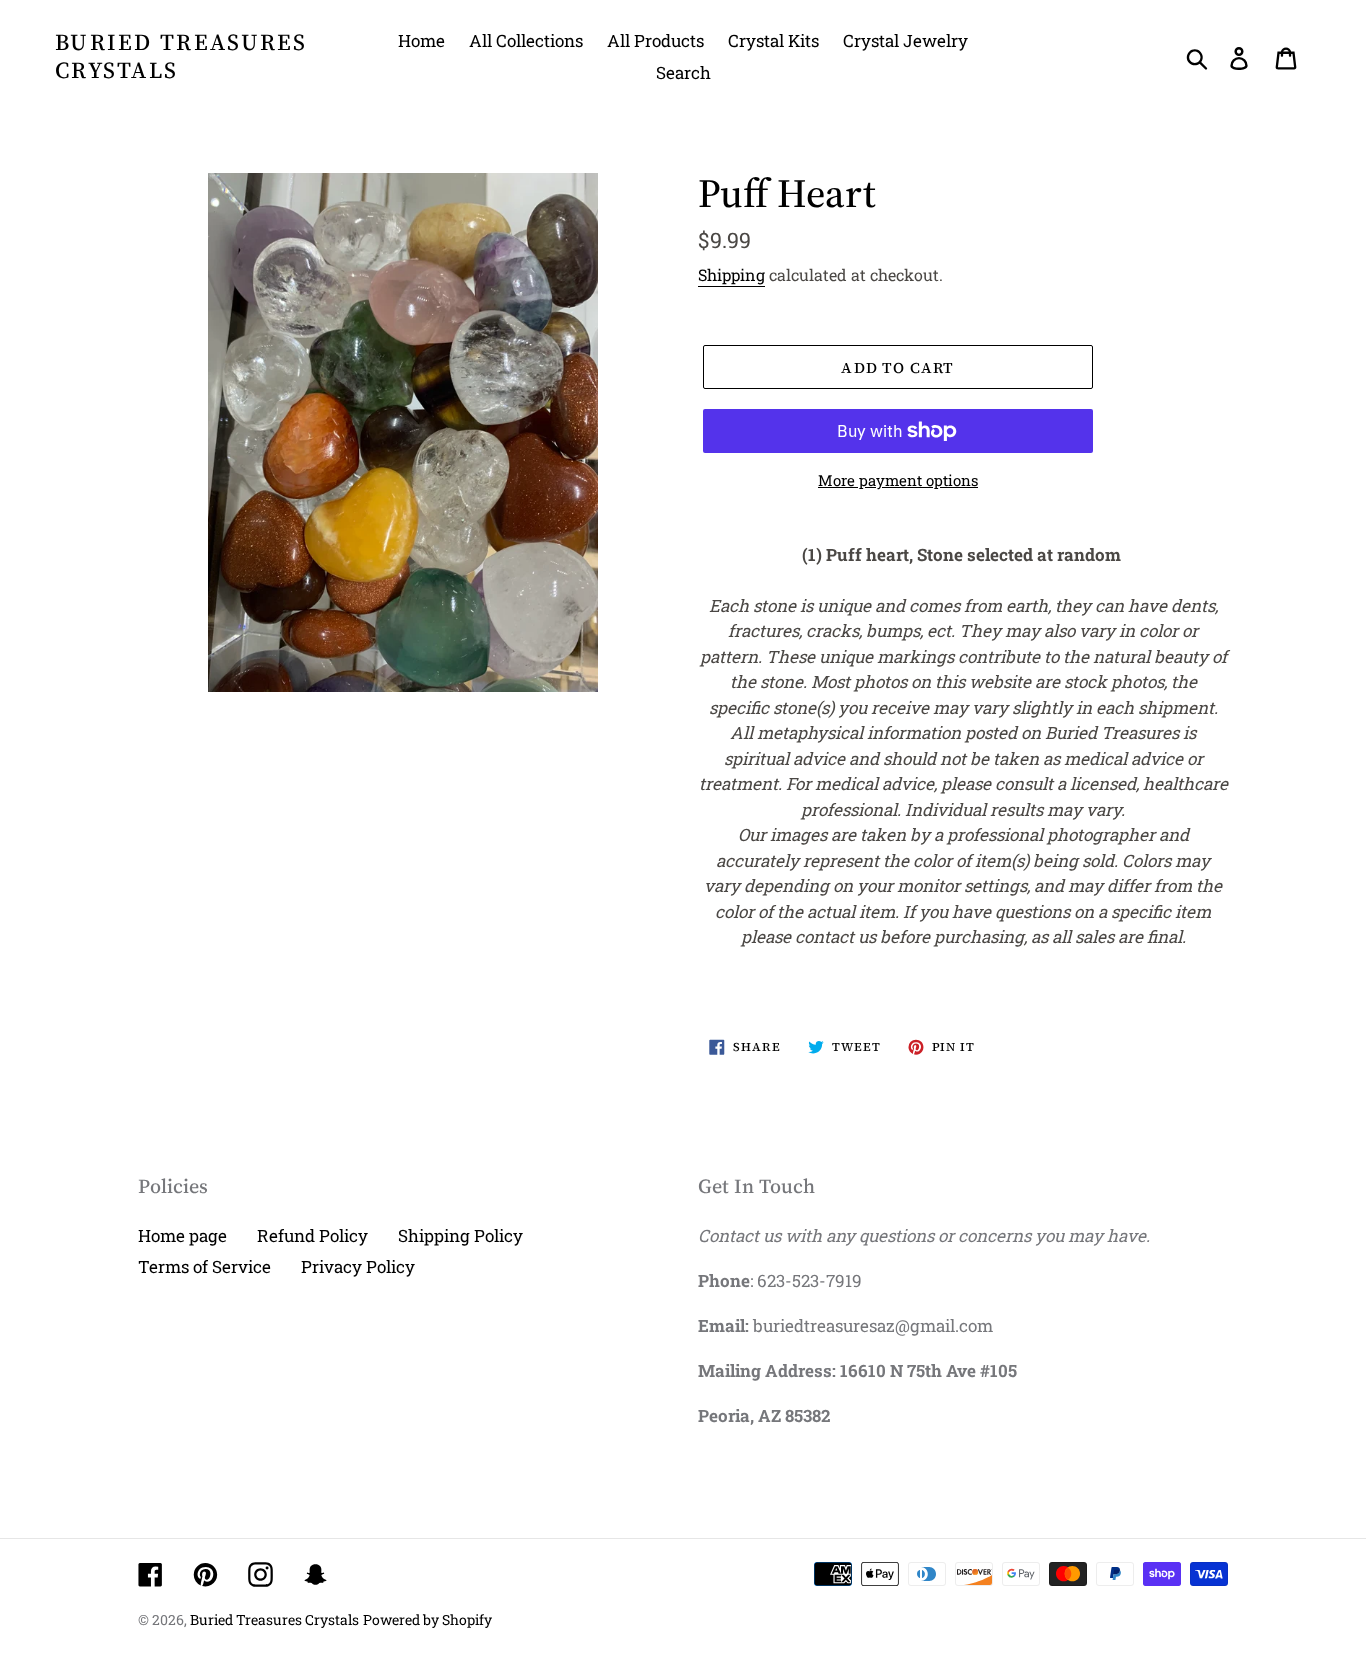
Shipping (731, 274)
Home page (182, 1235)
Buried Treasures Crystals (181, 56)
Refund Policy (312, 1235)
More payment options (898, 480)
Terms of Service (204, 1266)
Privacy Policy (358, 1266)
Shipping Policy (460, 1235)
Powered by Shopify (427, 1619)
